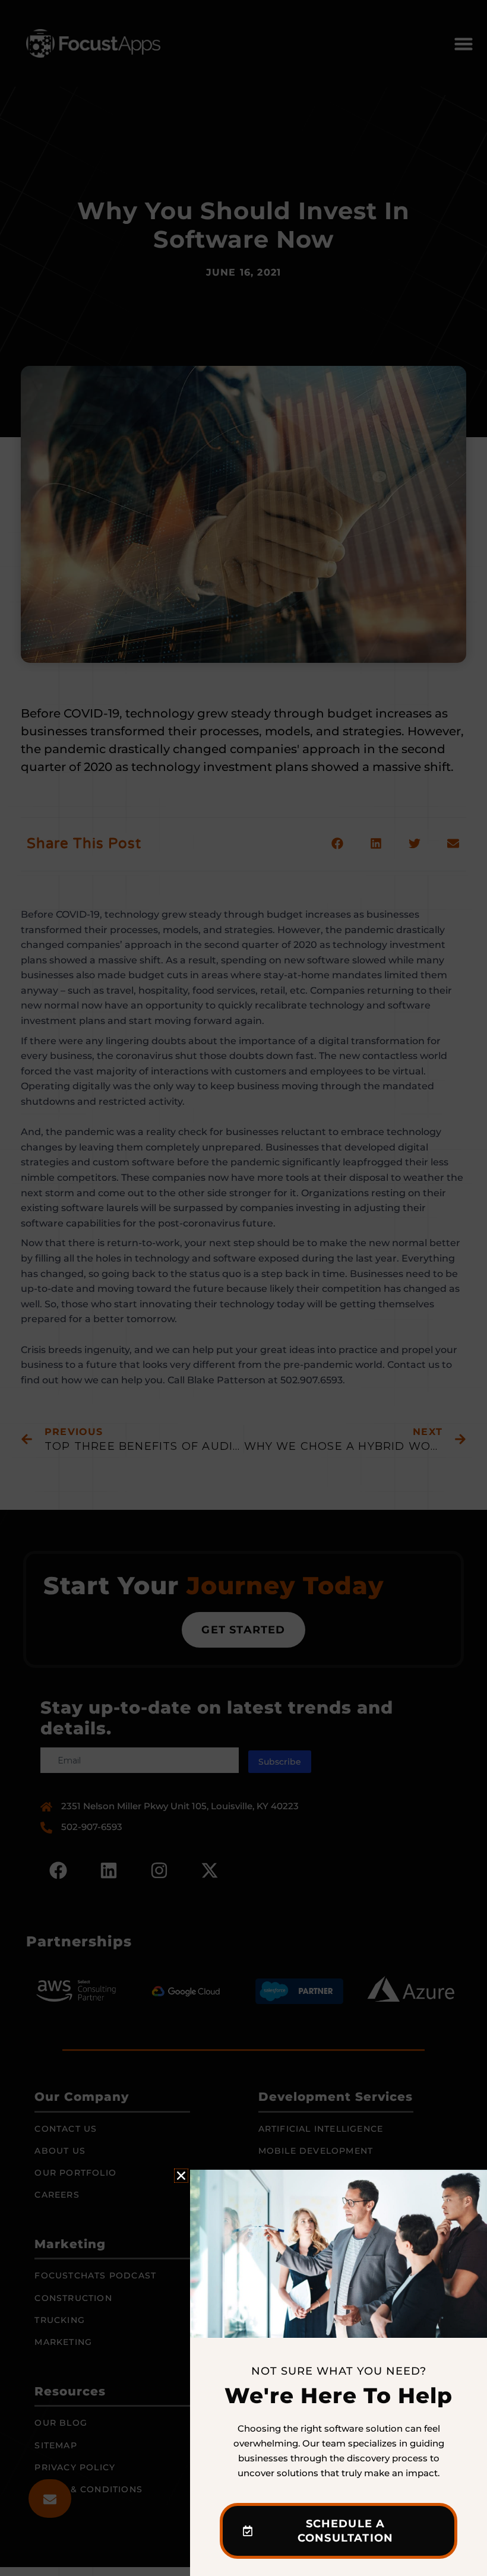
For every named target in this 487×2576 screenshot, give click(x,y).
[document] (243, 1288)
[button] (181, 2176)
